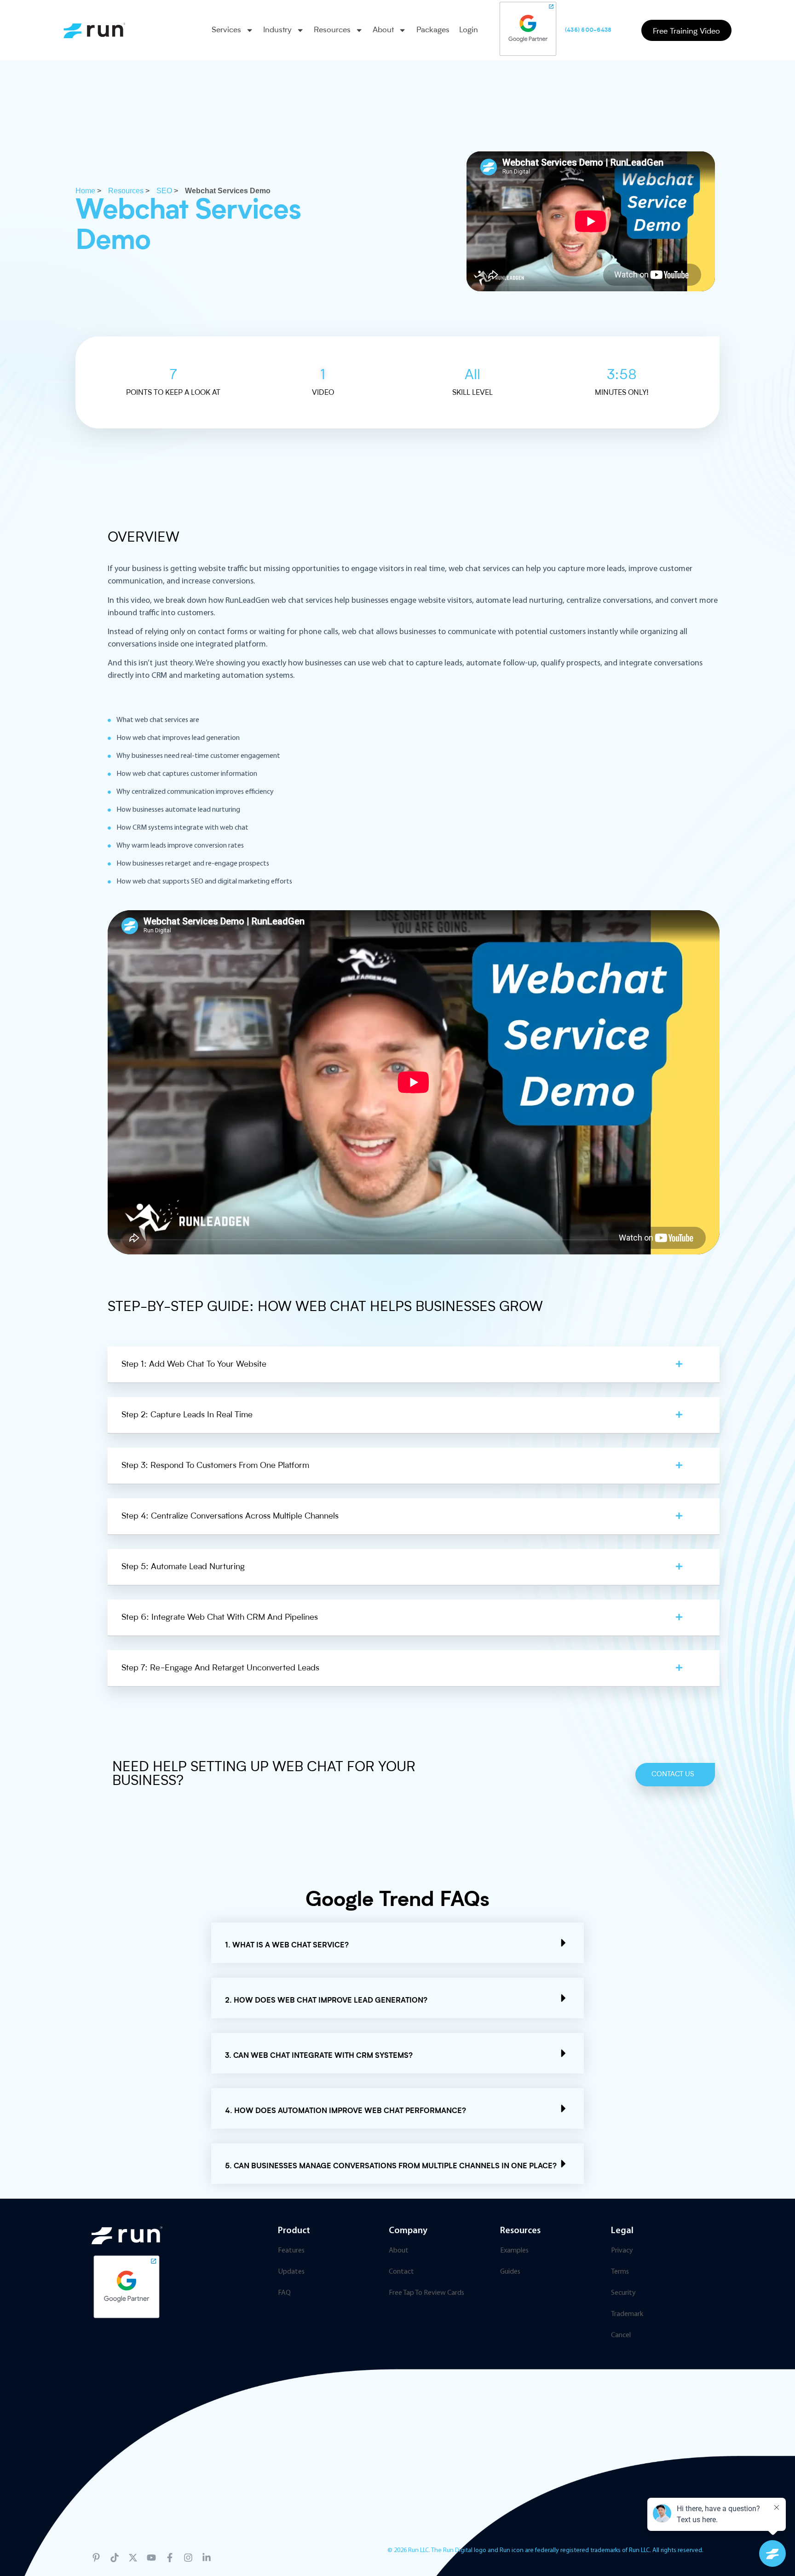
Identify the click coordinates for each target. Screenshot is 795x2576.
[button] (414, 1365)
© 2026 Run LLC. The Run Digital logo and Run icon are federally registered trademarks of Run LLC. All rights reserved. (545, 2550)
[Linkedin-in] (207, 2558)
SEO (164, 191)
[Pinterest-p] (96, 2558)
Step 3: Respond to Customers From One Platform (215, 1466)
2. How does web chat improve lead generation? (326, 2001)
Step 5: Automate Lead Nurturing (183, 1567)
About (383, 30)
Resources (332, 30)
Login (469, 30)
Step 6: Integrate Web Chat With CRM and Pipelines (220, 1617)
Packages (433, 30)
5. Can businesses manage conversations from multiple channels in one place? (391, 2166)
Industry (277, 30)
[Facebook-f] (170, 2558)
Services (226, 30)
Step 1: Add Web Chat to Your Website (194, 1364)
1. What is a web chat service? (287, 1946)
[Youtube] (151, 2558)
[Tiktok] (115, 2558)
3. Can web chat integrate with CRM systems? (319, 2056)
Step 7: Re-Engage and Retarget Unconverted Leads (220, 1668)
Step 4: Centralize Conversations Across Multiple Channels (230, 1516)
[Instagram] (188, 2558)
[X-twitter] (133, 2558)
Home (85, 191)
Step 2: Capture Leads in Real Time (187, 1415)
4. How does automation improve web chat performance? (346, 2111)
